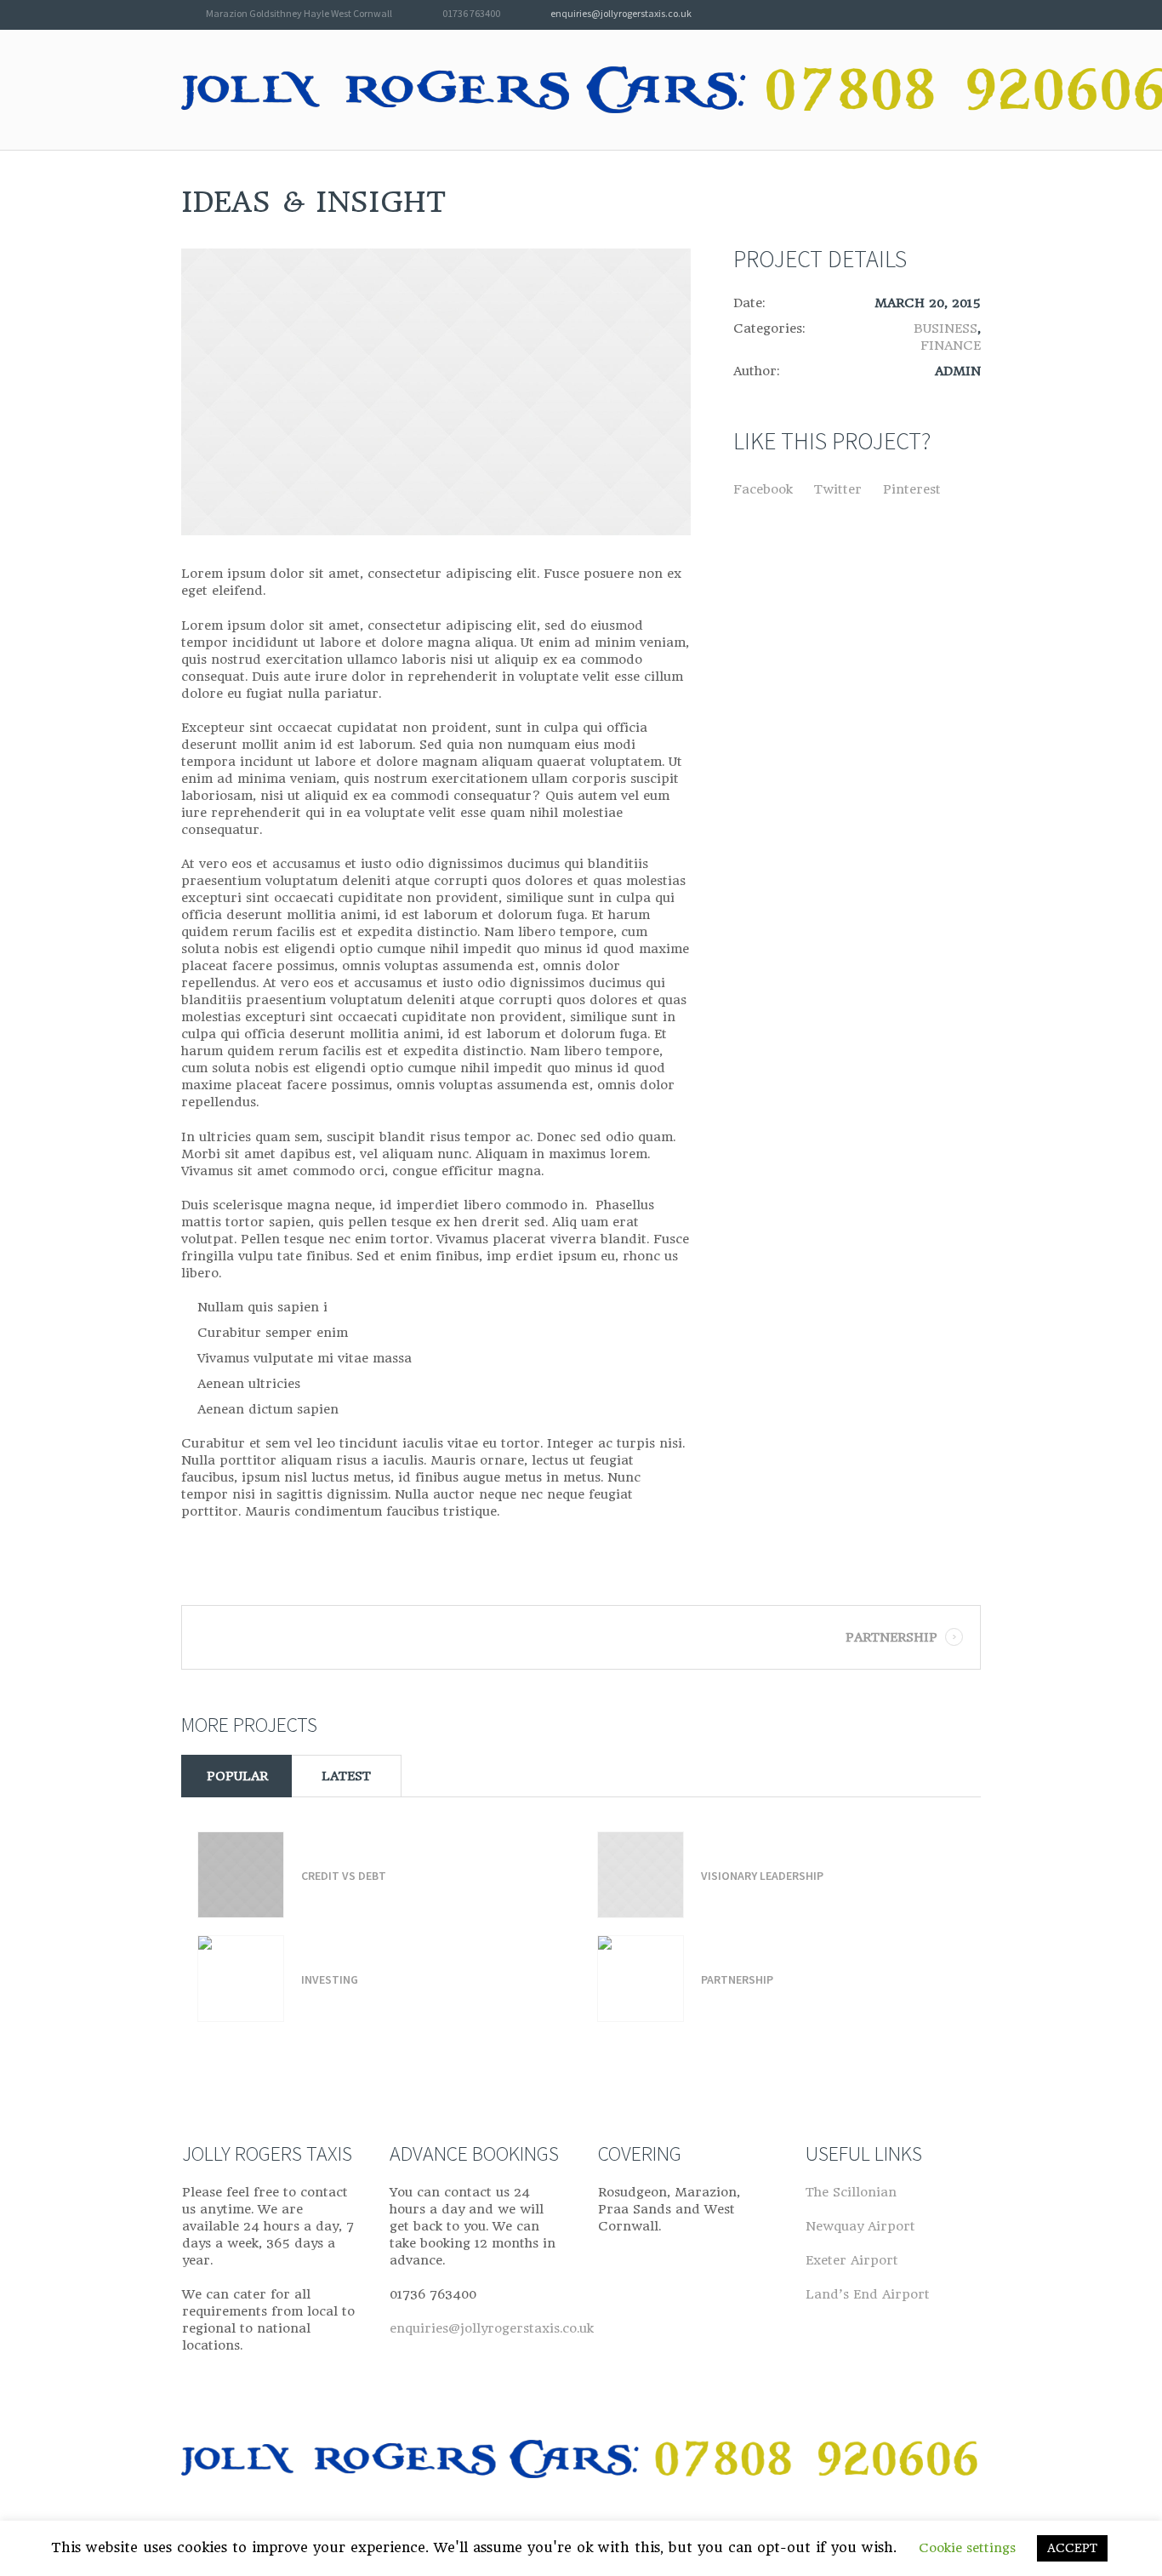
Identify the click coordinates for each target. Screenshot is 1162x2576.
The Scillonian (851, 2192)
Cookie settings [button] (967, 2548)
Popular (237, 1776)
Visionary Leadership (762, 1876)
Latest (346, 1776)
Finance (951, 346)
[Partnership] (641, 1979)
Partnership (891, 1637)
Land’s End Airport (868, 2294)
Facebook (763, 489)
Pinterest (912, 489)
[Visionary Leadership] (641, 1875)
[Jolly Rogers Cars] (581, 2463)
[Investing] (241, 1979)
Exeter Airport (852, 2260)
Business (946, 328)
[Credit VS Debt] (241, 1875)
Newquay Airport (860, 2226)
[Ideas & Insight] (436, 392)
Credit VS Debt (344, 1876)
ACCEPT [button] (1072, 2548)
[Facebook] (972, 15)
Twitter (838, 489)
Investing (330, 1979)
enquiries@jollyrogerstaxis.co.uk (621, 13)
